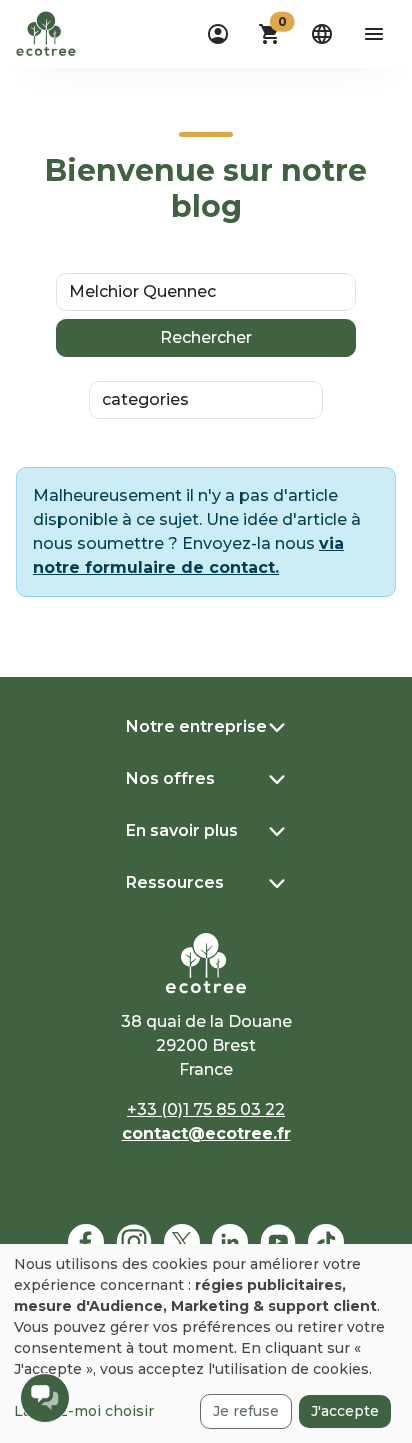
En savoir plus (182, 830)
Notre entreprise (196, 726)
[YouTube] (278, 1242)
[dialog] (206, 1343)
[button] (270, 34)
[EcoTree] (46, 32)
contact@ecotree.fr (206, 1133)
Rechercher (206, 337)
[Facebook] (86, 1242)
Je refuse (246, 1411)
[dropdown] (218, 34)
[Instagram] (134, 1242)
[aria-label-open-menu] (374, 34)
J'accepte (345, 1411)
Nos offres (170, 778)
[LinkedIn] (230, 1242)
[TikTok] (326, 1242)
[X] (182, 1242)
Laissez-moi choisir (84, 1411)
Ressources (175, 882)
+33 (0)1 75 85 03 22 (206, 1109)
